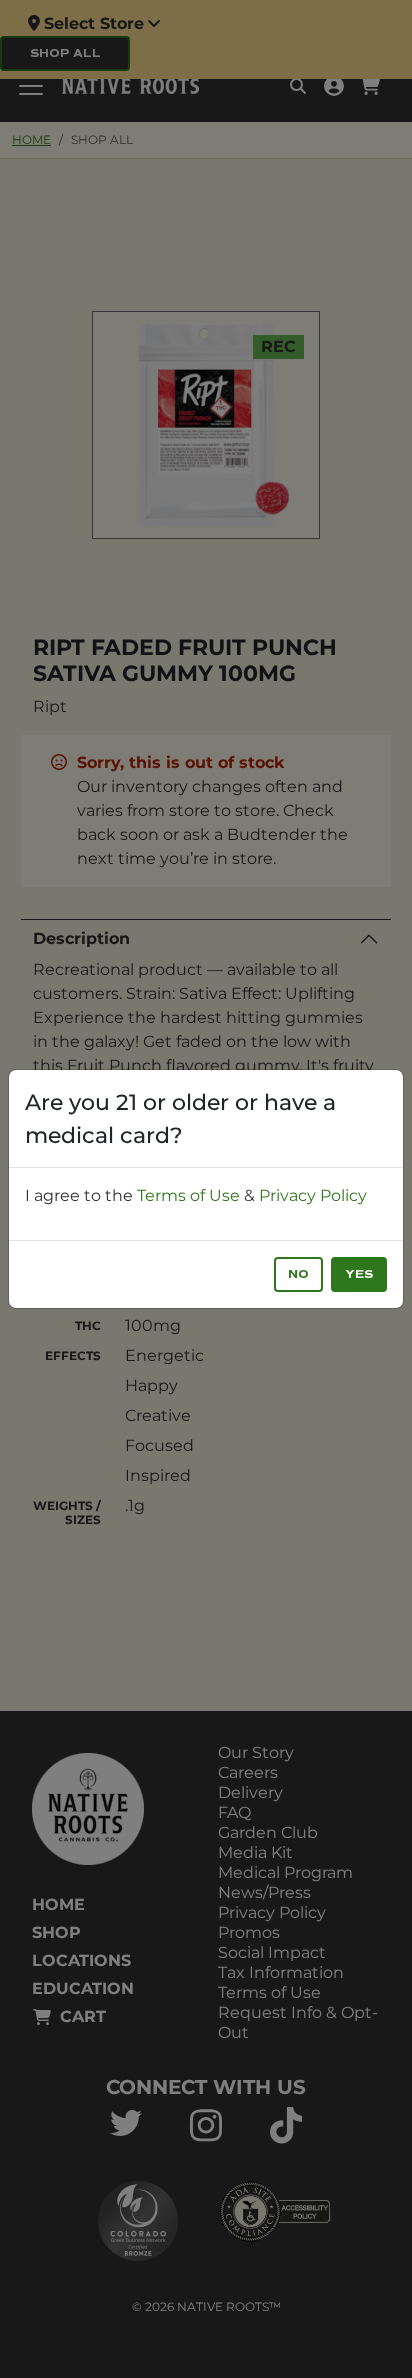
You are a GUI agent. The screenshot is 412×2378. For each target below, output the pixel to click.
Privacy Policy (313, 1195)
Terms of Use (188, 1195)
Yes (359, 1274)
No (298, 1274)
